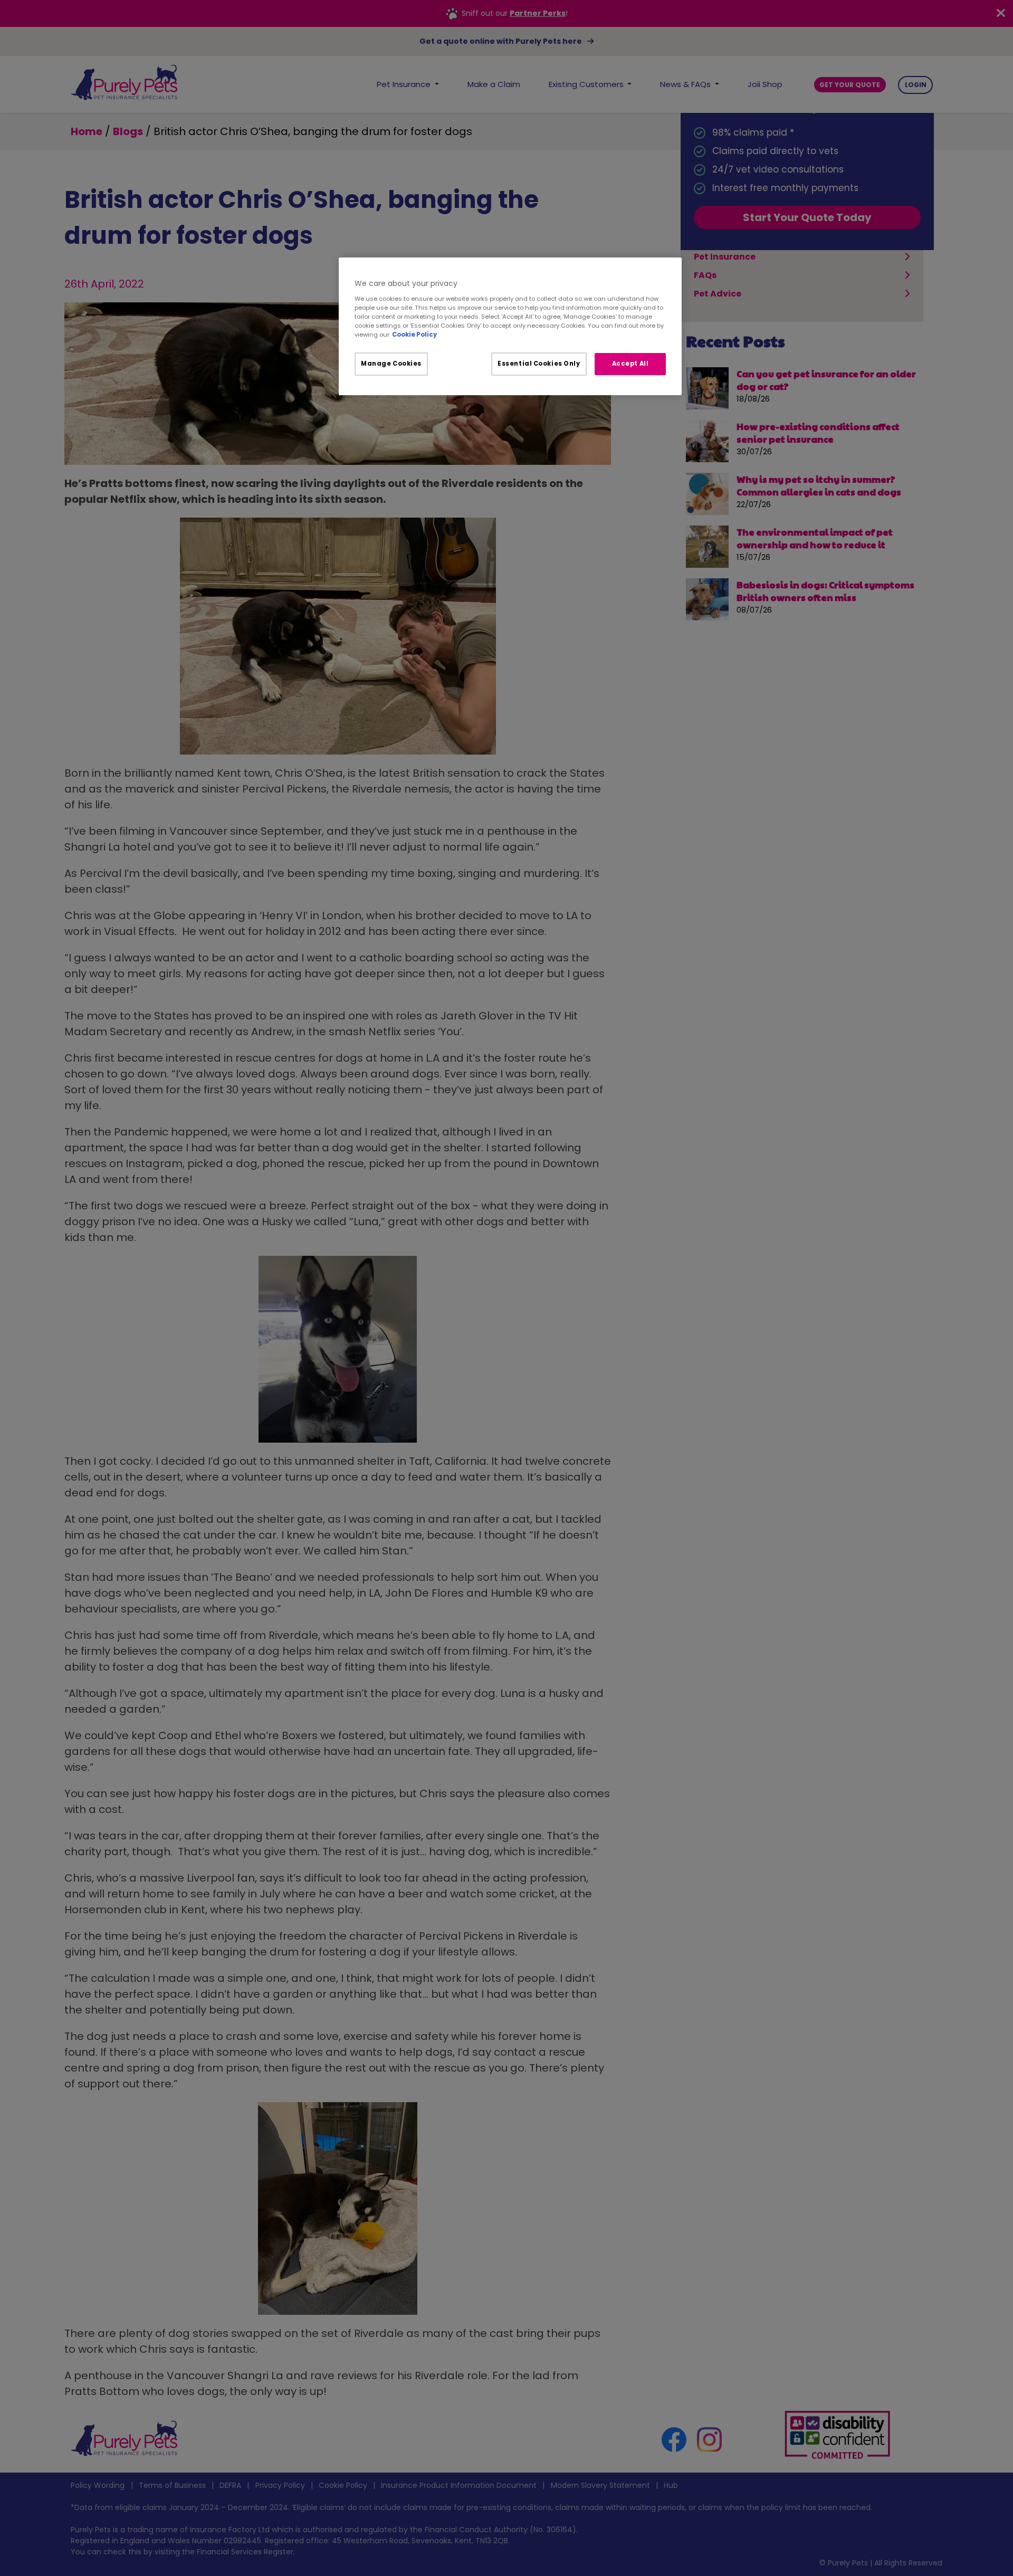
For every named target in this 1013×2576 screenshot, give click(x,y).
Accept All (630, 364)
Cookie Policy (414, 335)
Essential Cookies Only (539, 364)
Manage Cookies (391, 364)
